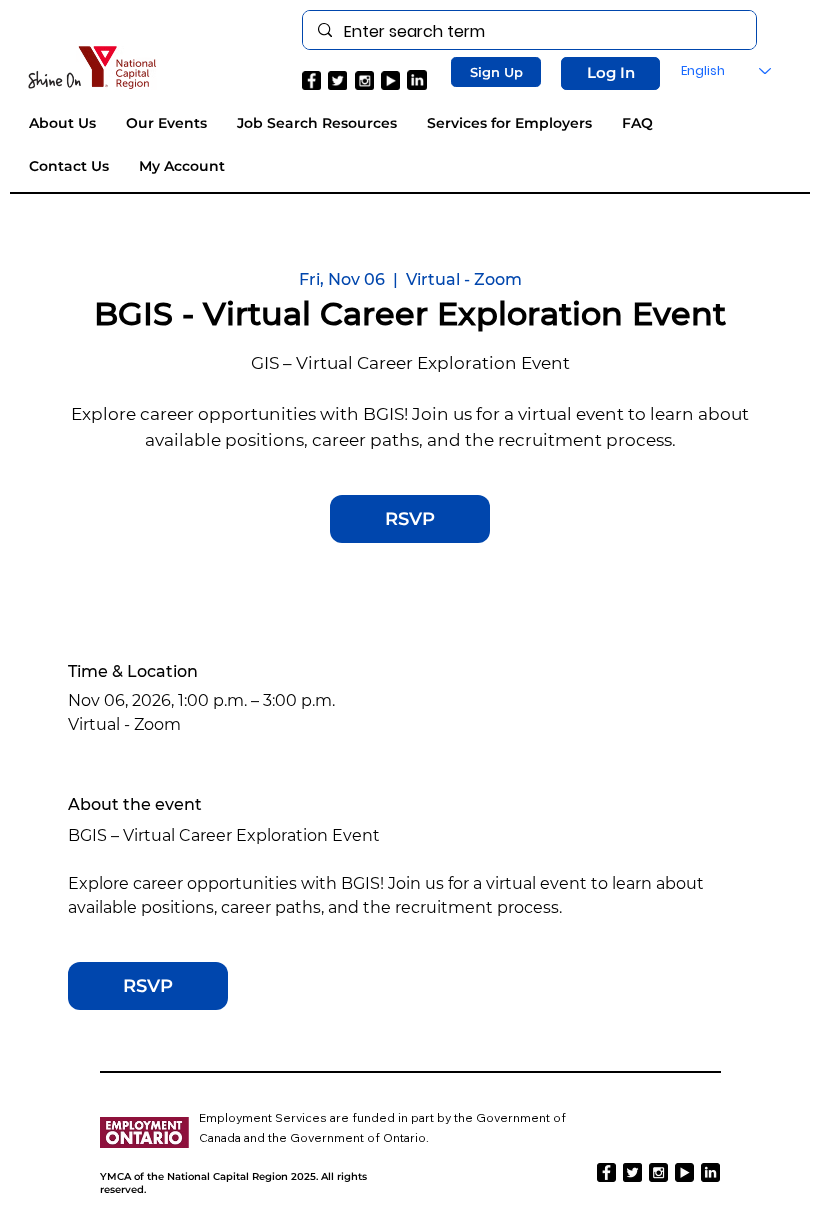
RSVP (410, 519)
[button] (496, 72)
